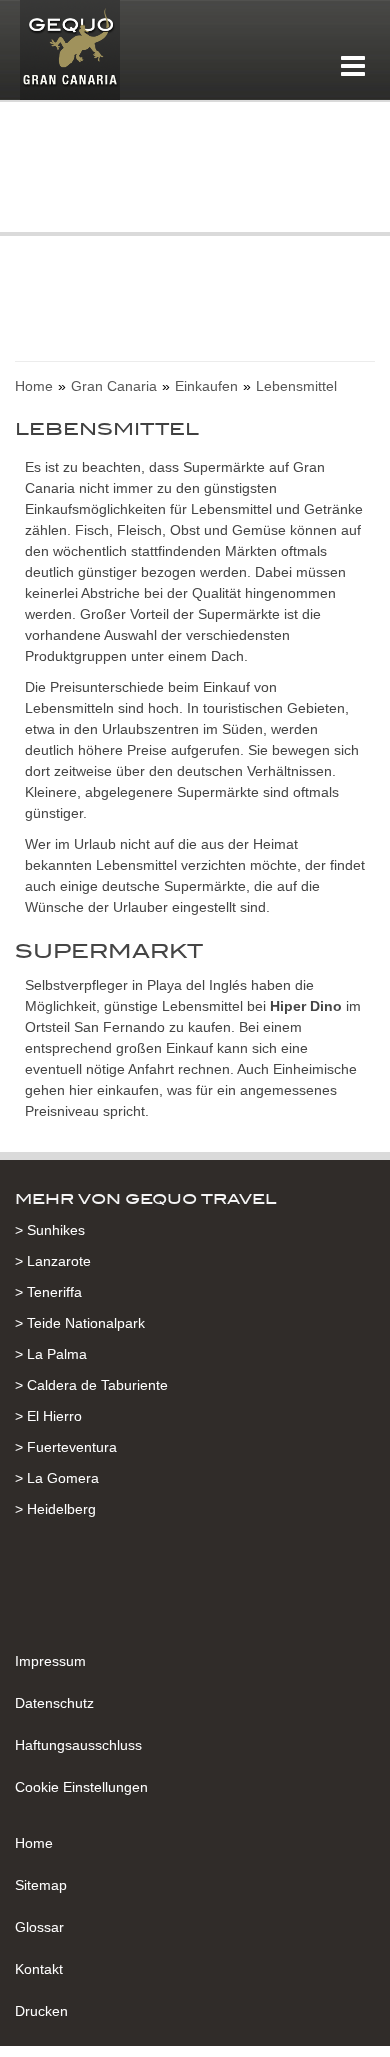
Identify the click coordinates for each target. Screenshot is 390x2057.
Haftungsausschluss (78, 1745)
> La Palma (51, 1354)
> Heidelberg (55, 1509)
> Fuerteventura (66, 1447)
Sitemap (41, 1885)
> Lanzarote (53, 1261)
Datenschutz (54, 1703)
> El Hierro (48, 1416)
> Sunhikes (50, 1230)
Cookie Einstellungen (81, 1787)
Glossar (39, 1927)
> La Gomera (57, 1478)
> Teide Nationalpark (80, 1323)
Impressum (50, 1661)
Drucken (41, 2011)
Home (34, 1843)
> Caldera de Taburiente (91, 1385)
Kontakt (39, 1969)
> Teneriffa (48, 1292)
